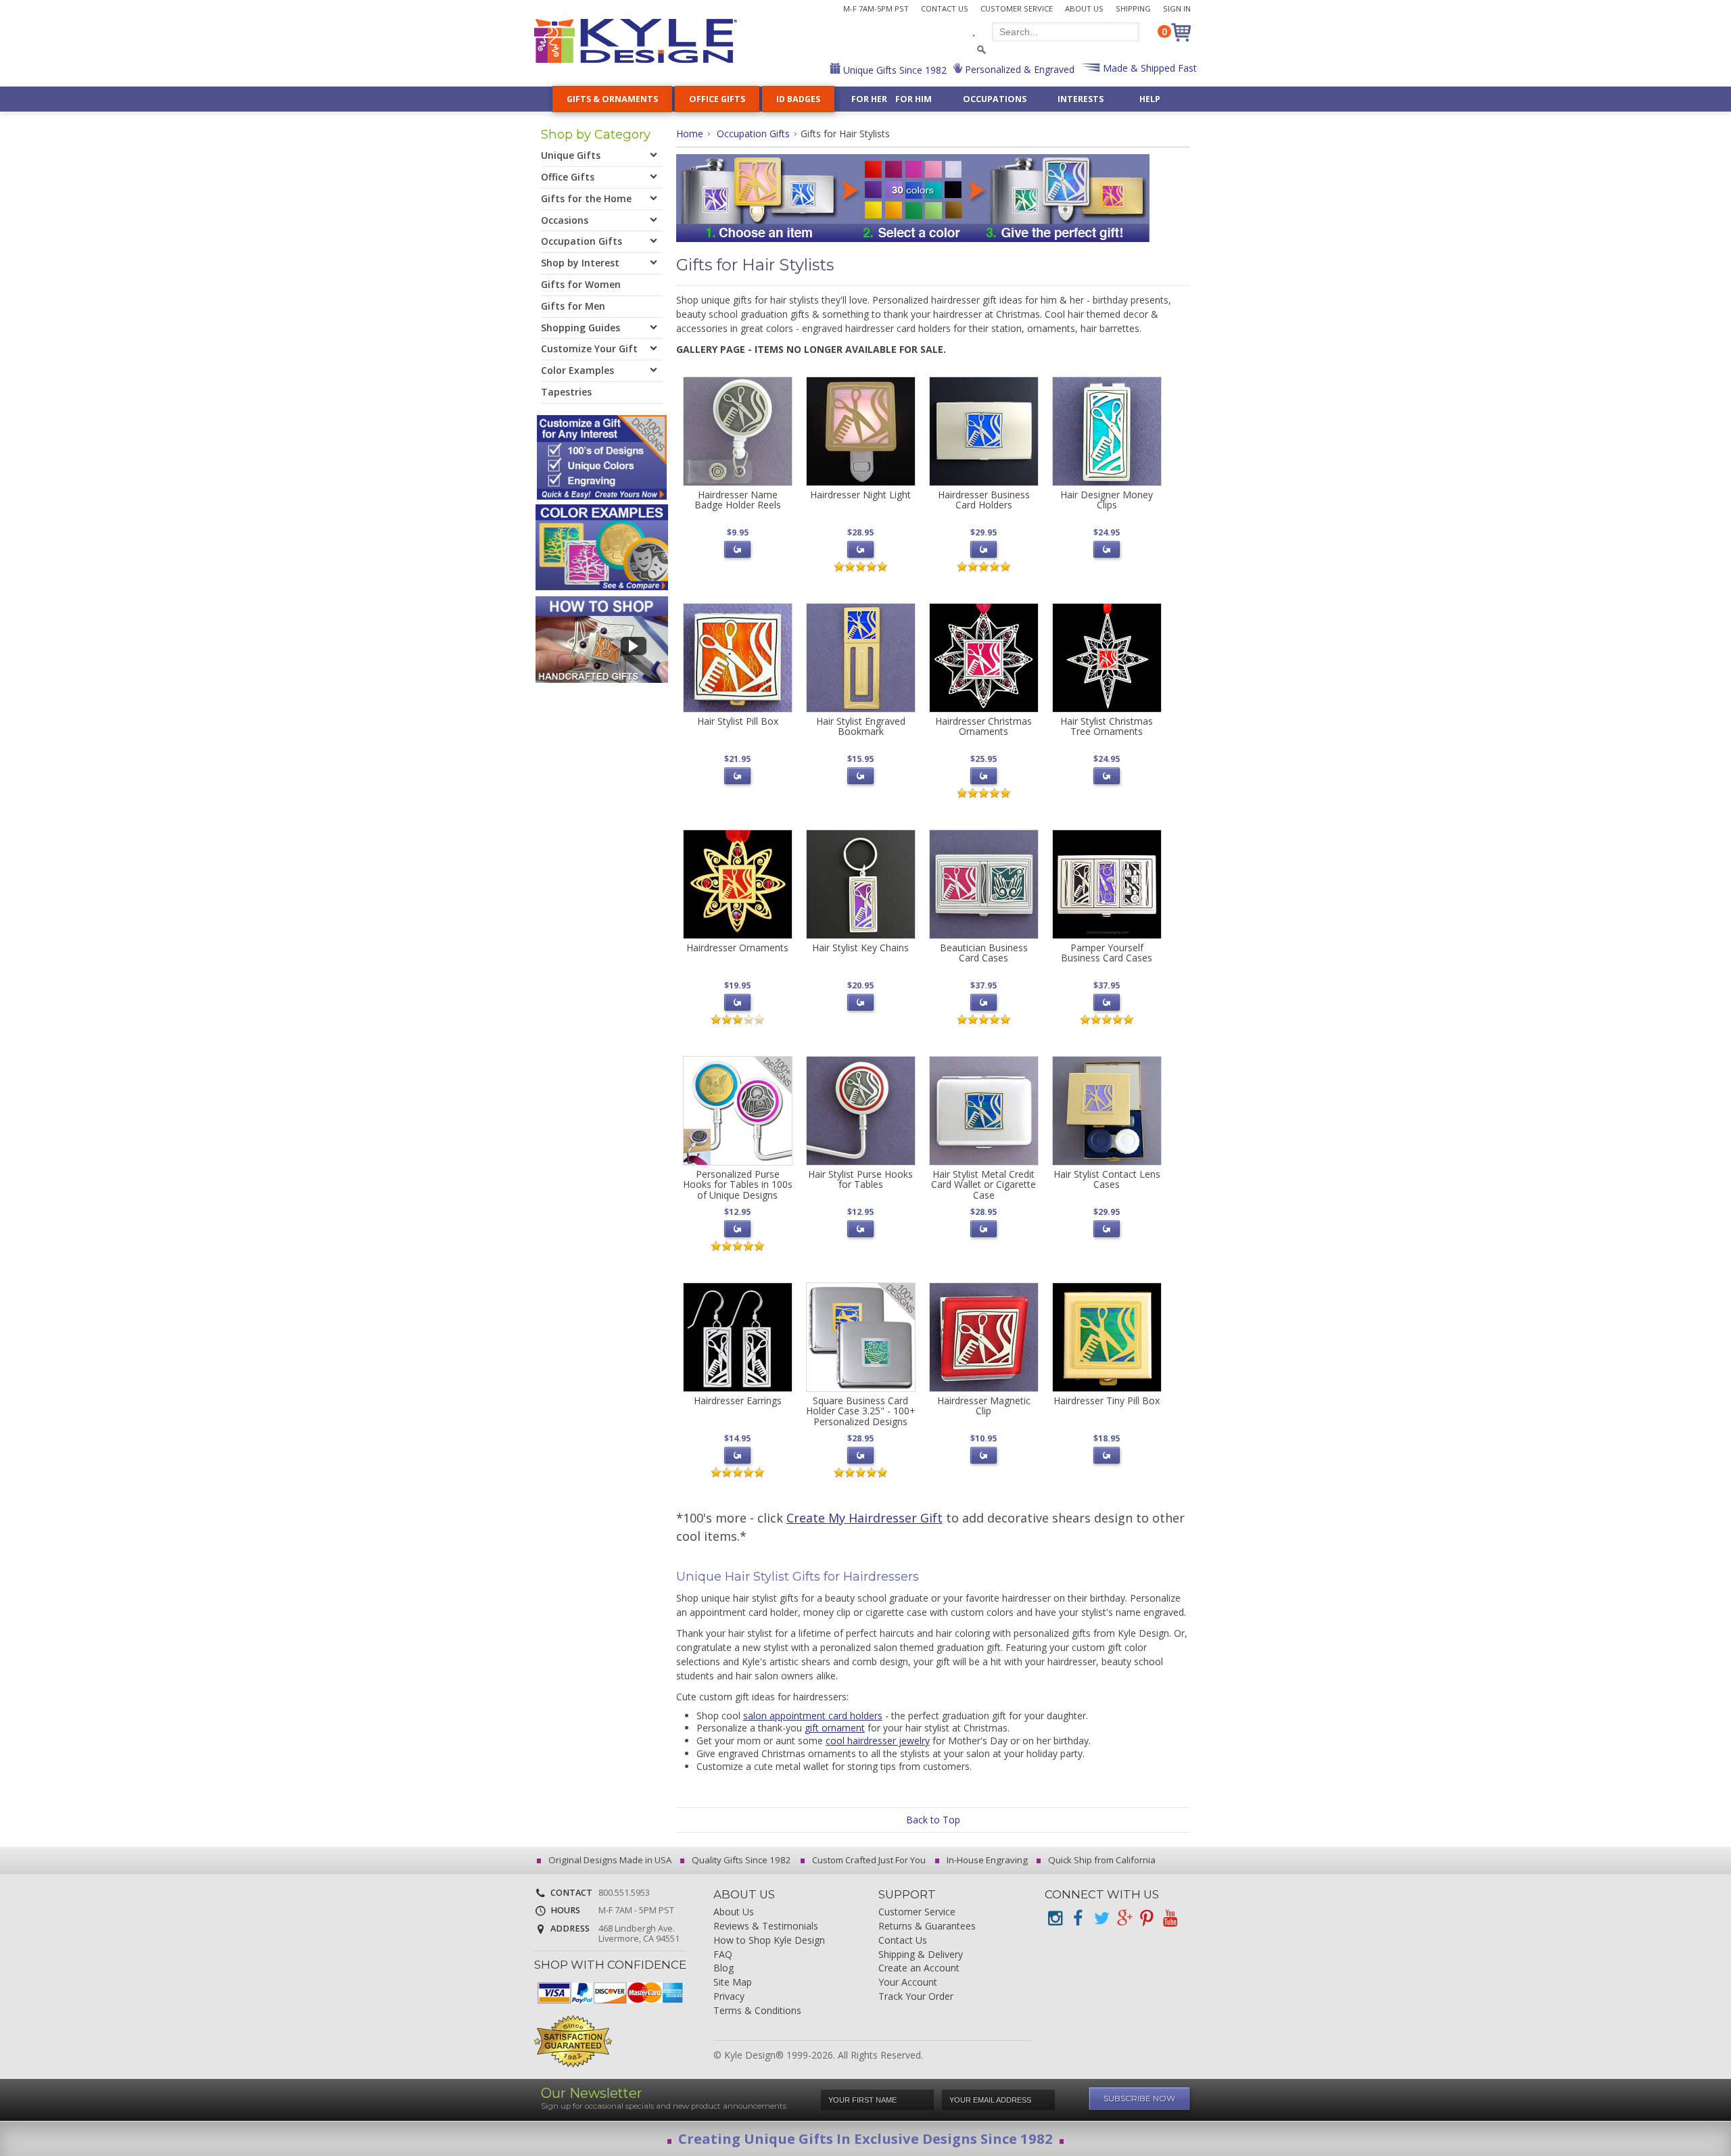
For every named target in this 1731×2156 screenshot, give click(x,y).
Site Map (733, 1983)
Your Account (908, 1983)
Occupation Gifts (753, 134)
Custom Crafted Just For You (868, 1860)
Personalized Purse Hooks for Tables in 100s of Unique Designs (738, 1184)
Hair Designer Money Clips (1107, 500)
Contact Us (945, 8)
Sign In (1177, 8)
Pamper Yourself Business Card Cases (1107, 953)
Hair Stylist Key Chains (860, 948)
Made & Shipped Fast (1148, 68)
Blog (724, 1968)
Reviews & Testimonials (766, 1926)
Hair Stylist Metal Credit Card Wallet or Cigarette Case (983, 1184)
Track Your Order (916, 1997)
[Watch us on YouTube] (1170, 1918)
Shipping (1133, 8)
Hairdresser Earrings (738, 1400)
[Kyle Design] (636, 41)
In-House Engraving (986, 1860)
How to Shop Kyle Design (769, 1941)
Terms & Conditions (757, 2011)
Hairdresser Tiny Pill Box (1107, 1400)
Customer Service (1017, 8)
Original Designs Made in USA (609, 1860)
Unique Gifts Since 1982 (894, 70)
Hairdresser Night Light (860, 495)
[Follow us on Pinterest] (1147, 1918)
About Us (1084, 8)
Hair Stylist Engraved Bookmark (861, 726)
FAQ (723, 1955)
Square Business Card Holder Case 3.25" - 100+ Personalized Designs (861, 1411)
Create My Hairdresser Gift (864, 1518)
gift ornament (835, 1728)
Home (690, 134)
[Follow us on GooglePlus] (1124, 1918)
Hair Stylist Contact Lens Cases (1107, 1179)
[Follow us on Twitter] (1101, 1918)
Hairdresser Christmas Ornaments (983, 726)
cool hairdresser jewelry (878, 1741)
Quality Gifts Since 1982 (740, 1860)
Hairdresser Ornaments (737, 948)
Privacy (729, 1997)
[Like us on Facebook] (1078, 1918)
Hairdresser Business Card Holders (984, 500)
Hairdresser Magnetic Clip (984, 1406)
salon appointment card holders (813, 1716)
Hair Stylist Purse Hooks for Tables (860, 1179)
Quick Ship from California (1101, 1860)
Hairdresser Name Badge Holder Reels (738, 500)
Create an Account (919, 1968)
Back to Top (933, 1820)
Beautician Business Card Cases (984, 953)
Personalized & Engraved (1018, 69)
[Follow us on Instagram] (1055, 1918)
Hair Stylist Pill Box (738, 721)
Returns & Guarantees (927, 1926)
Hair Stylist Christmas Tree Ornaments (1107, 726)
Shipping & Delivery (921, 1955)
